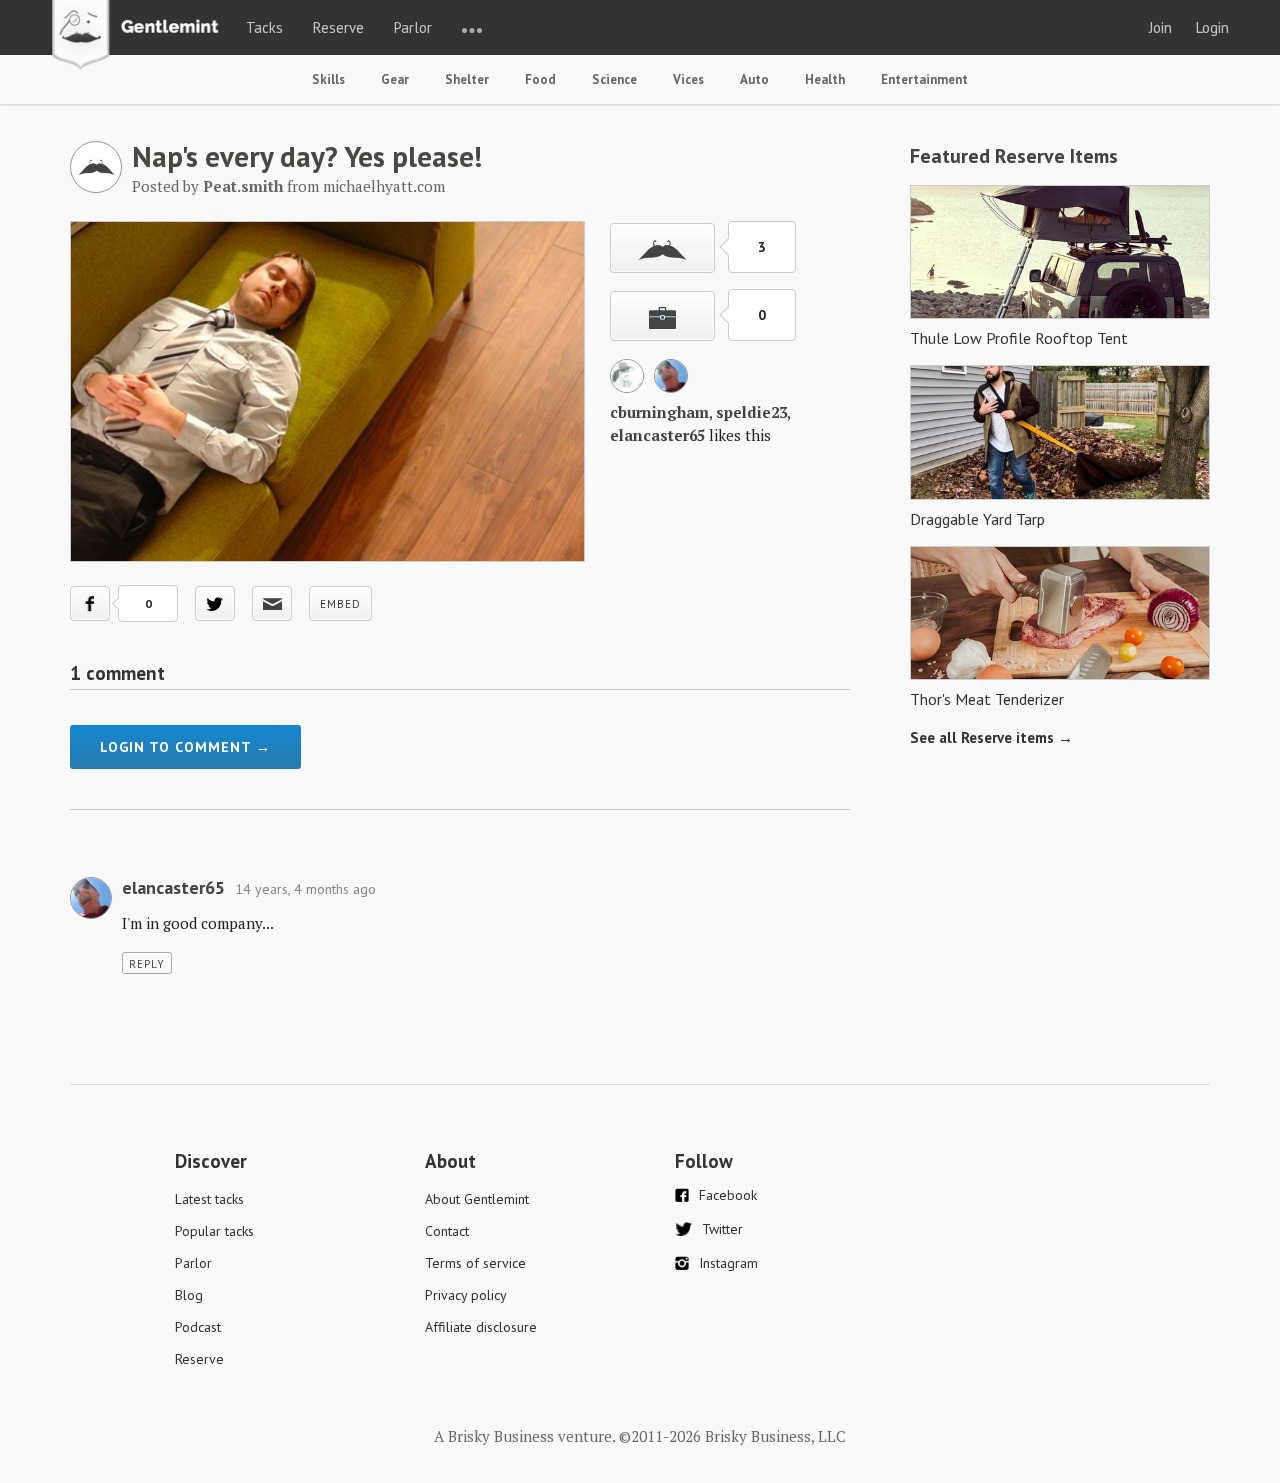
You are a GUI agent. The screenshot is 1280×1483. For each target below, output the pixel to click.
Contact (447, 1231)
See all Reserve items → (991, 737)
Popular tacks (214, 1231)
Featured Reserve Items (1014, 156)
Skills (328, 79)
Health (825, 79)
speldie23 (751, 412)
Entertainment (924, 79)
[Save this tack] (662, 316)
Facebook (728, 1195)
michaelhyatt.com (384, 186)
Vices (688, 79)
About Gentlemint (477, 1199)
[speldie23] (627, 387)
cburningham (659, 412)
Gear (395, 79)
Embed (340, 604)
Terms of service (475, 1263)
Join (1160, 27)
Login (1212, 27)
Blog (189, 1295)
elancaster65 (657, 435)
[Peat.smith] (96, 187)
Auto (754, 79)
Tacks (264, 27)
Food (540, 79)
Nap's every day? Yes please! (307, 156)
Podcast (198, 1327)
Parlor (413, 27)
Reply (147, 964)
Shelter (467, 79)
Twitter (722, 1229)
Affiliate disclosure (481, 1327)
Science (614, 79)
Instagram (728, 1263)
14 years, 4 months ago (305, 889)
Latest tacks (209, 1199)
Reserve (338, 27)
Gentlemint (140, 36)
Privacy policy (466, 1295)
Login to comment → (185, 747)
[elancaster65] (671, 387)
